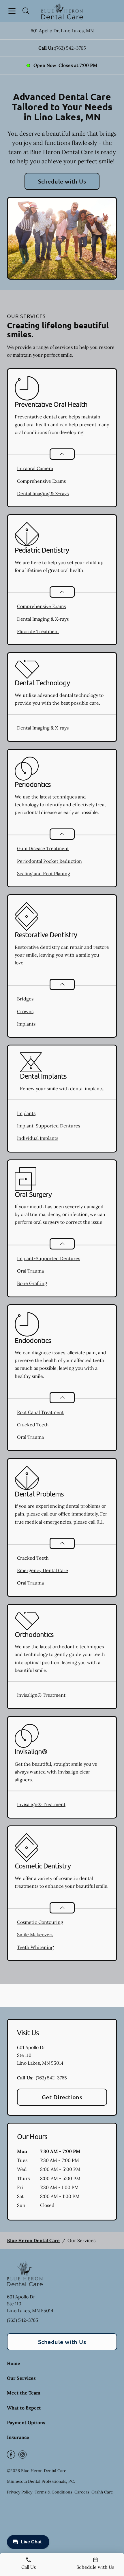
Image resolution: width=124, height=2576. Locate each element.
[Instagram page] (22, 2455)
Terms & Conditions (53, 2492)
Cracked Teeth (33, 1425)
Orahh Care (102, 2492)
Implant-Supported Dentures (49, 1126)
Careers (82, 2492)
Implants (26, 1024)
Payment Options (26, 2422)
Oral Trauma (30, 1271)
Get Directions (62, 2097)
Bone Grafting (32, 1283)
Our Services (21, 2378)
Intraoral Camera (35, 468)
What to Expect (24, 2408)
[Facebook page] (11, 2455)
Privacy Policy (20, 2492)
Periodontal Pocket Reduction (49, 861)
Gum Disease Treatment (43, 848)
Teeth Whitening (35, 1947)
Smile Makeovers (35, 1935)
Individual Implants (38, 1138)
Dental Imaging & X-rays (43, 493)
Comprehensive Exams (41, 481)
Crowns (25, 1011)
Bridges (25, 999)
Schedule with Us (62, 181)
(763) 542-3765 (70, 48)
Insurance (18, 2437)
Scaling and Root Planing (44, 873)
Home (14, 2363)
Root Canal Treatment (40, 1412)
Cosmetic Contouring (40, 1922)
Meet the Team (24, 2393)
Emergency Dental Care (43, 1570)
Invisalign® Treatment (41, 1695)
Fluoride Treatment (38, 631)
